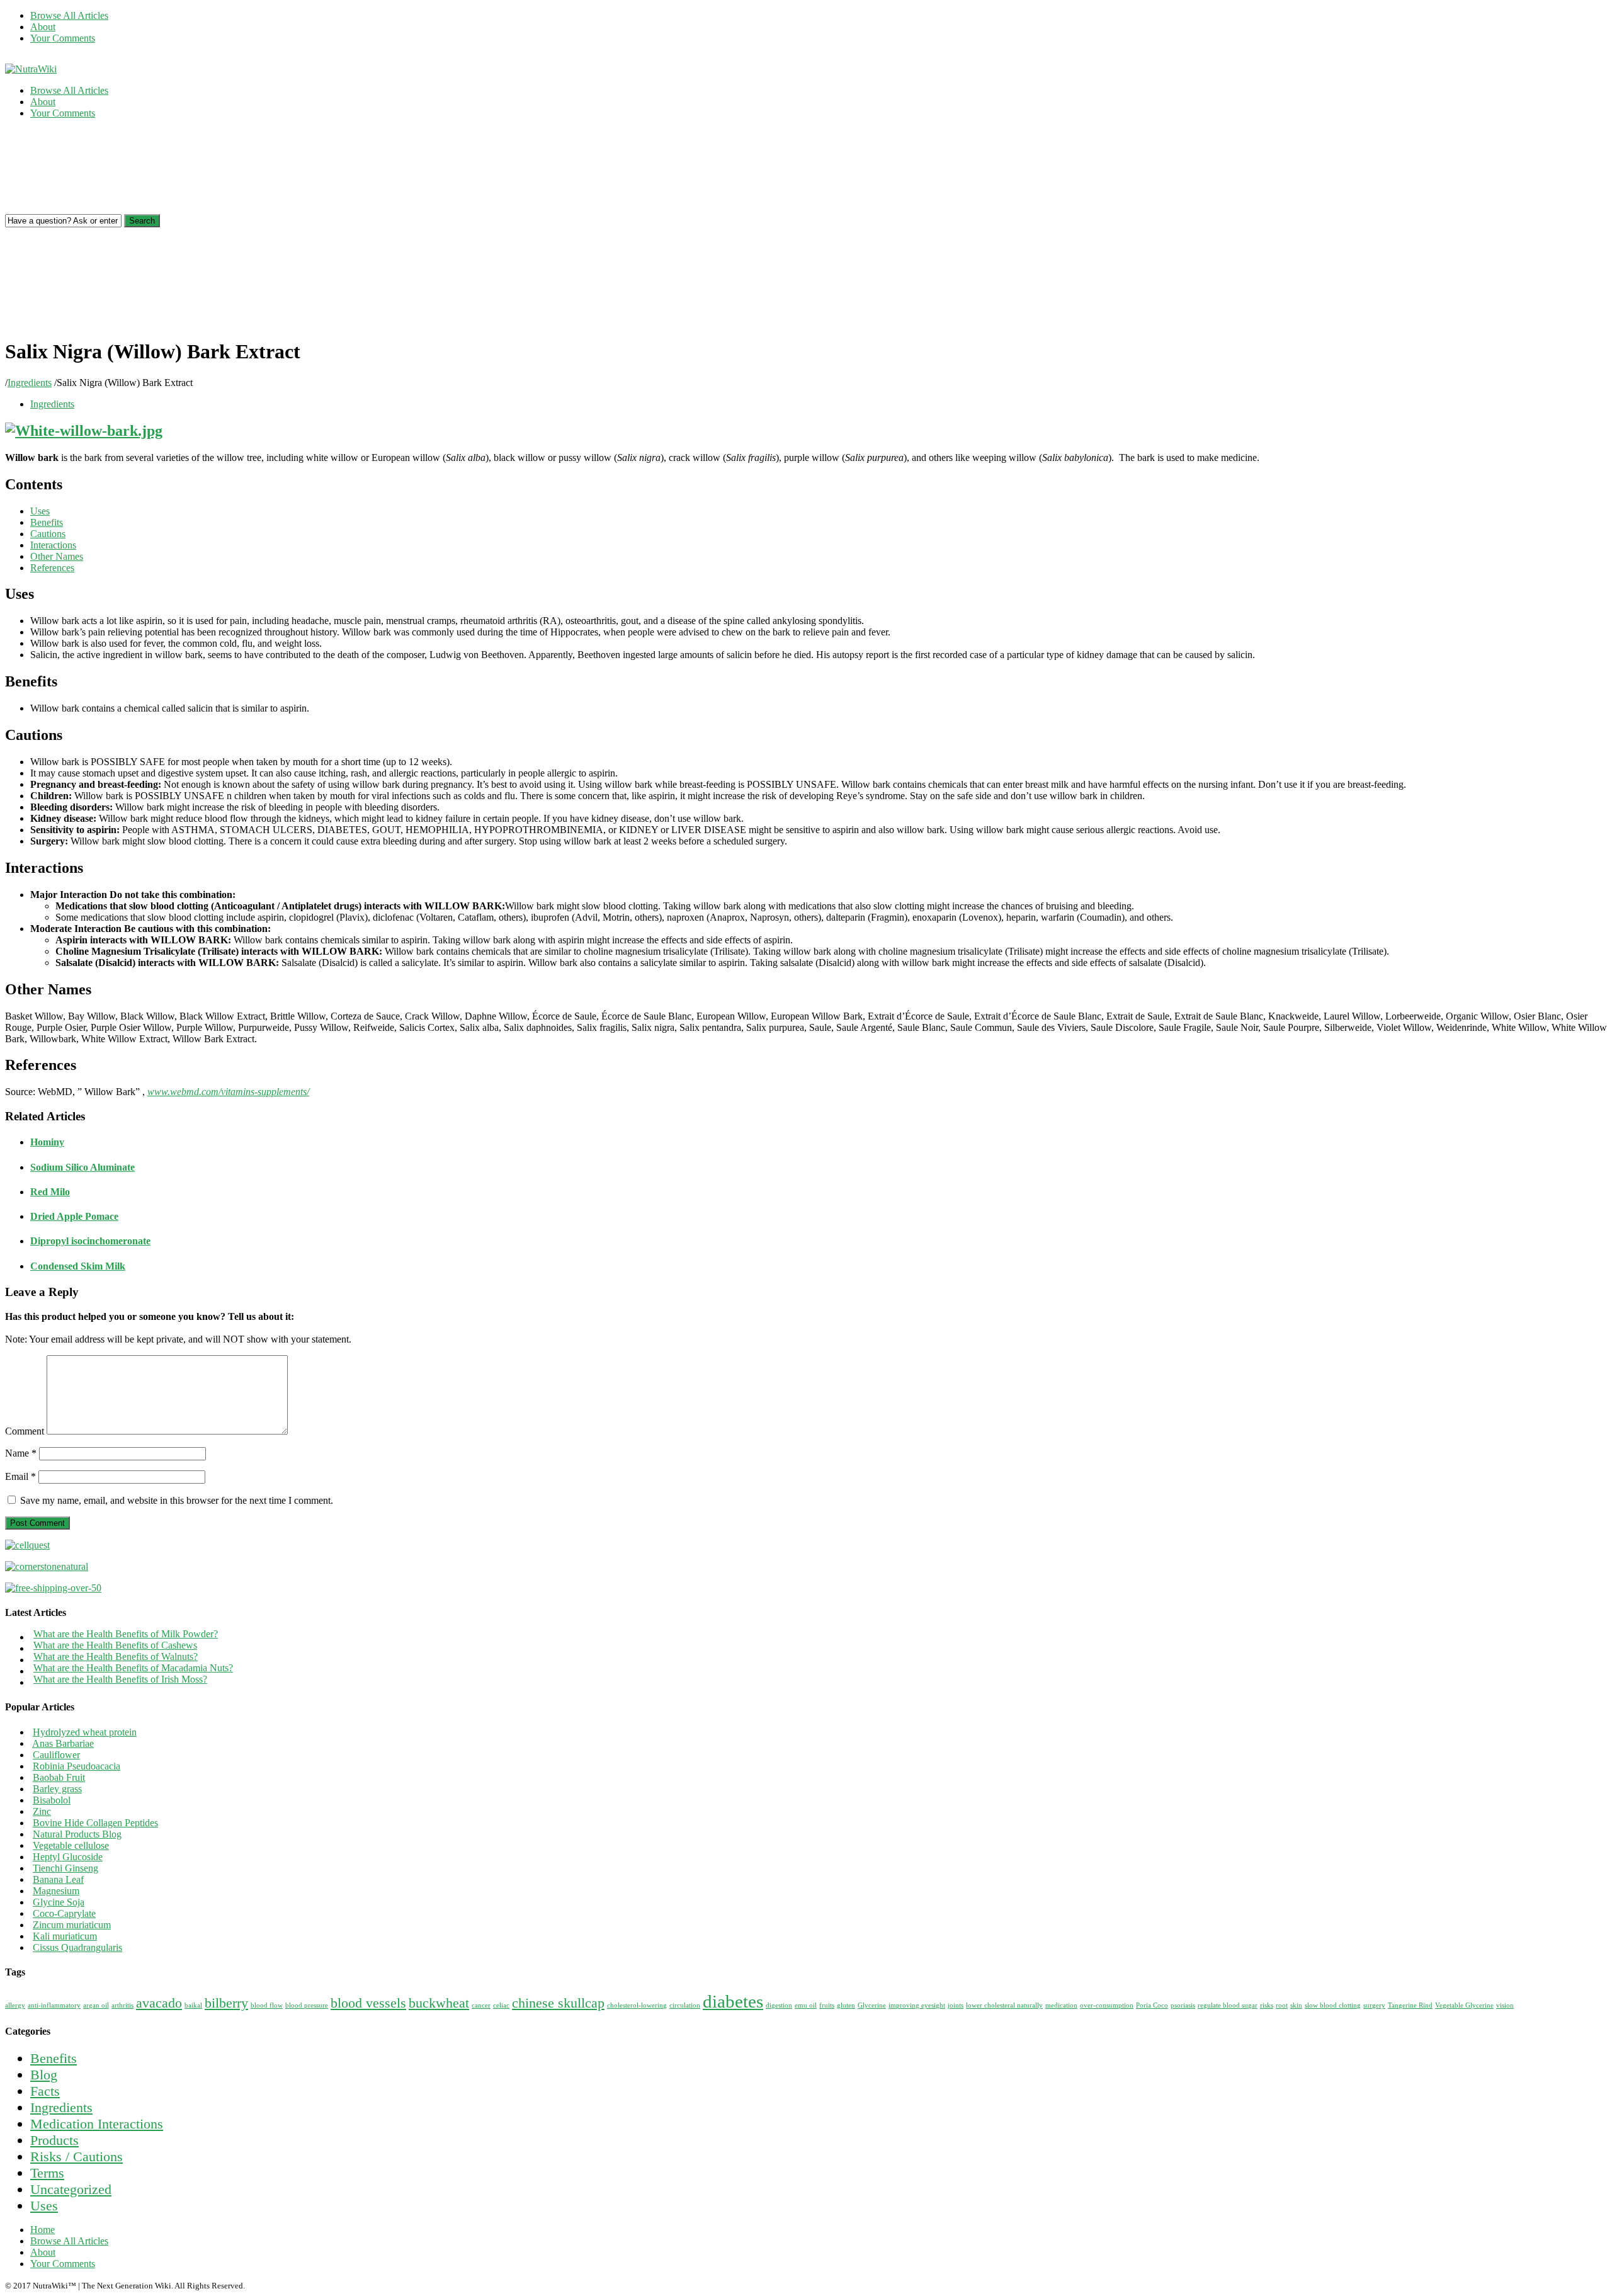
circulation (685, 2005)
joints (956, 2005)
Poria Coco (1152, 2005)
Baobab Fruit (59, 1777)
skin (1296, 2005)
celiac (501, 2005)
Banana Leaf (58, 1879)
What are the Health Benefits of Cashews (115, 1645)
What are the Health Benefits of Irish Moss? (120, 1679)
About (43, 27)
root (1282, 2005)
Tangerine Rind (1410, 2005)
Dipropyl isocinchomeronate (90, 1241)
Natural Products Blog (77, 1834)
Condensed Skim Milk (78, 1266)
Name (21, 1453)
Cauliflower (56, 1755)
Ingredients (30, 383)
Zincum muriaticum (72, 1925)
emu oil (806, 2005)
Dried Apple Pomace (74, 1216)
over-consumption (1107, 2005)
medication (1061, 2005)
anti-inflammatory (54, 2005)
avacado (159, 2003)
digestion (779, 2005)
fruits (827, 2005)
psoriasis (1183, 2005)
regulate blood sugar (1228, 2005)
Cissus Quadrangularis (77, 1947)
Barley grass (57, 1789)
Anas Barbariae (63, 1743)
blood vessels (368, 2003)
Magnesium (56, 1891)
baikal (193, 2005)
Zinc (42, 1811)
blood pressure (307, 2005)
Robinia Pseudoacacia (77, 1766)
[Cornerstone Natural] (47, 1566)
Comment (25, 1431)
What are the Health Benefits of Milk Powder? (126, 1634)
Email (20, 1476)
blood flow (267, 2005)
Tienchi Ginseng (65, 1868)
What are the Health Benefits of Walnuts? (116, 1657)
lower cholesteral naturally (1004, 2005)
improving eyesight (917, 2005)
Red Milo (50, 1192)
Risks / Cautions (77, 2157)
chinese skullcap (558, 2003)
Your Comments (63, 38)
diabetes (733, 2001)
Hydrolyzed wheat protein (85, 1732)
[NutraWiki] (31, 69)
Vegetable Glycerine (1464, 2005)
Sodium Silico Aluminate (82, 1167)
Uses (44, 2206)
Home (43, 2230)
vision (1505, 2005)
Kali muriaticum (65, 1936)
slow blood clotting (1333, 2005)
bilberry (226, 2003)
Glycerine (872, 2005)
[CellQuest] (27, 1545)
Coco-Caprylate (64, 1913)
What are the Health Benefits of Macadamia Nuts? (133, 1668)
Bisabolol (52, 1800)
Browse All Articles (69, 15)
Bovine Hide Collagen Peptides (95, 1823)
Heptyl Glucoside (68, 1857)
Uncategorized (71, 2189)
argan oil (96, 2005)
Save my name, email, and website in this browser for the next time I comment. (177, 1500)
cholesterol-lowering (637, 2005)
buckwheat (439, 2003)
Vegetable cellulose (71, 1845)
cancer (481, 2005)
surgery (1374, 2005)
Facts (45, 2091)
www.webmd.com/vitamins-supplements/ (228, 1092)
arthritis (122, 2005)
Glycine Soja (59, 1902)
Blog (44, 2075)
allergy (15, 2005)
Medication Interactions (97, 2124)
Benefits (54, 2058)
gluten (846, 2005)
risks (1267, 2005)
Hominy (47, 1142)
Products (54, 2140)
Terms (47, 2173)
